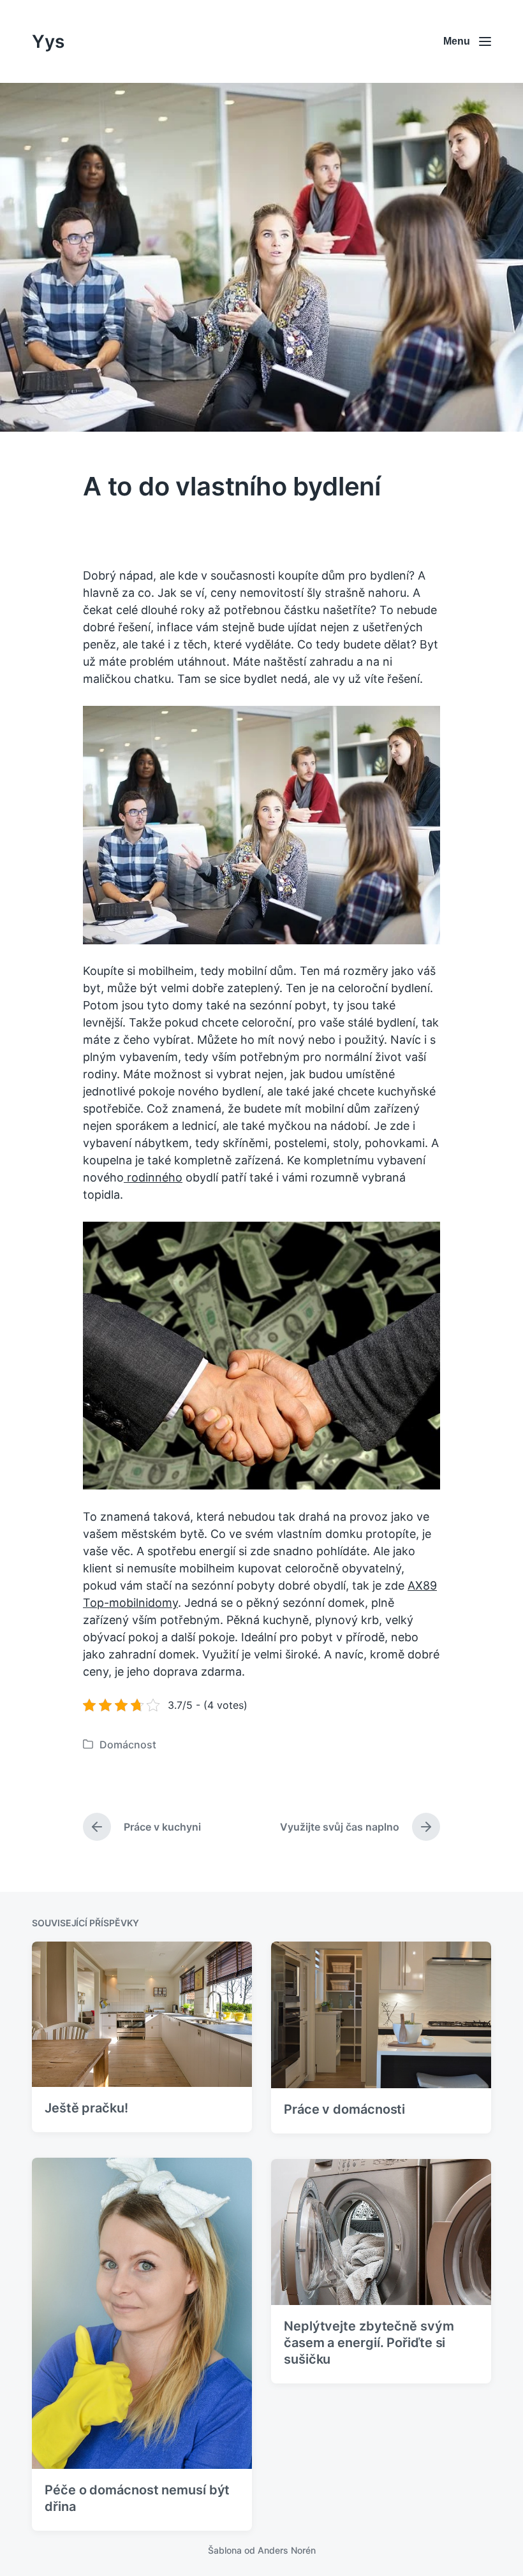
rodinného (153, 1177)
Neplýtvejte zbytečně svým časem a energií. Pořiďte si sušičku (369, 2343)
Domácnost (128, 1745)
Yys (48, 41)
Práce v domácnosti (344, 2109)
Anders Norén (287, 2550)
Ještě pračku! (86, 2108)
